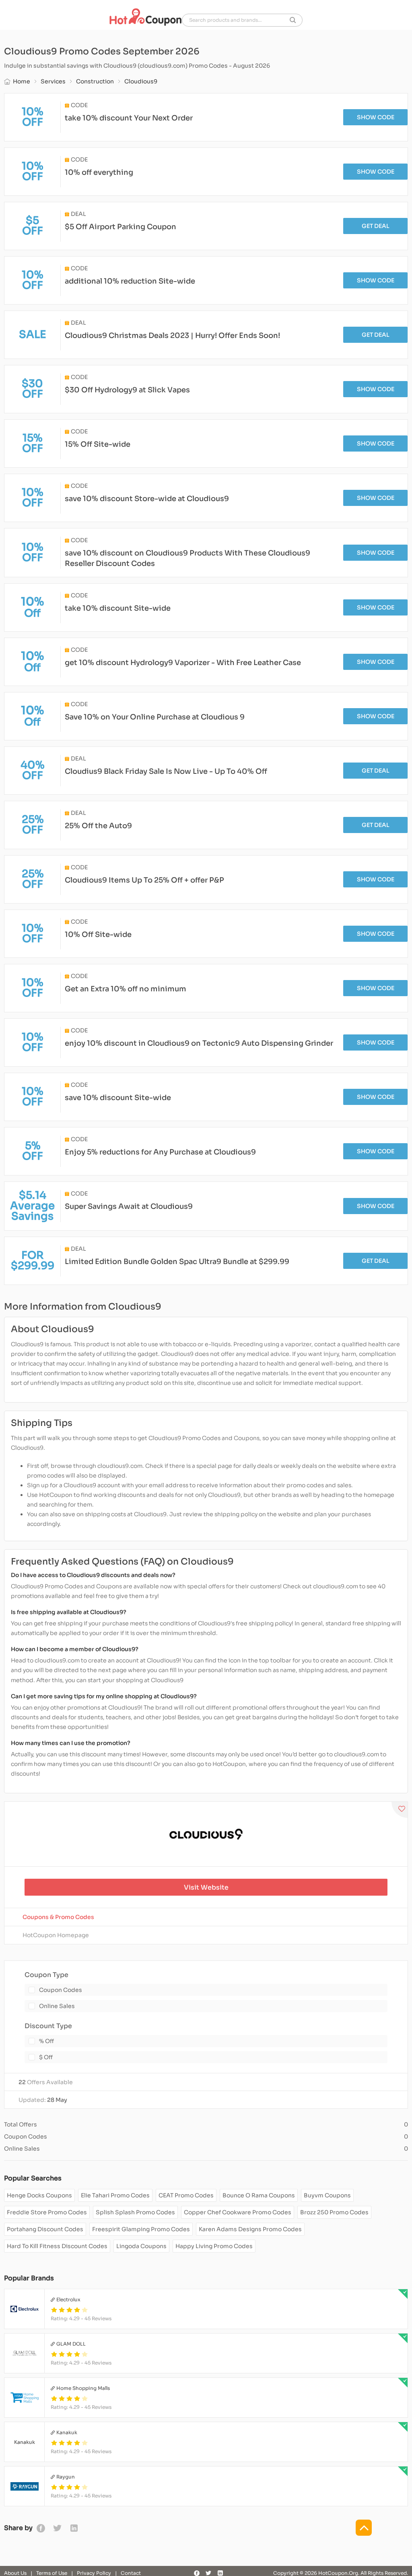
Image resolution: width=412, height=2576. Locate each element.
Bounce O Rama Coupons (259, 2195)
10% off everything (99, 172)
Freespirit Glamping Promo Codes (141, 2229)
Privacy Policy (94, 2573)
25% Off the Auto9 (98, 826)
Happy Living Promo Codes (214, 2246)
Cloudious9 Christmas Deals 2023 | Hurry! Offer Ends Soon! (172, 336)
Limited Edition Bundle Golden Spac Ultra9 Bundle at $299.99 (177, 1262)
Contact (131, 2573)
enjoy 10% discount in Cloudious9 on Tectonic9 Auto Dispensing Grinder (199, 1043)
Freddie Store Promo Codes (47, 2212)
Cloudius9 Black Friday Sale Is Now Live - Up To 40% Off (166, 771)
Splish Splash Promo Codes (135, 2212)
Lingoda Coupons (141, 2246)
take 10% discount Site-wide (118, 608)
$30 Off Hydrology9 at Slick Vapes (127, 390)
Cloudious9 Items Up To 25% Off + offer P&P (144, 880)
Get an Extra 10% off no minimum (126, 989)
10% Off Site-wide (98, 935)
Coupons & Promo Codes (58, 1917)
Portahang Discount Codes (45, 2229)
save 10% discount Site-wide (118, 1098)
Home (22, 81)
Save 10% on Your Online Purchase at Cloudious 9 (155, 717)
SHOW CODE (376, 117)
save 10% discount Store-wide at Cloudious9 (147, 499)
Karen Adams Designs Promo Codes (250, 2229)
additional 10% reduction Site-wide (130, 281)
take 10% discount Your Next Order (129, 118)
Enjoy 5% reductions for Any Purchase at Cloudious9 (160, 1152)
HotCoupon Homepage (56, 1935)
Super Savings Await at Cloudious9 (129, 1206)
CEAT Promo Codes (186, 2195)
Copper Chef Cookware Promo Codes (238, 2212)
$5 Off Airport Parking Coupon (121, 227)
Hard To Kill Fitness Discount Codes (57, 2246)
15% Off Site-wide (98, 444)
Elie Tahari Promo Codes (115, 2195)
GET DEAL (376, 226)
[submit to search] (293, 20)
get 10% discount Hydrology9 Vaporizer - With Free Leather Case (183, 663)
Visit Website (206, 1887)
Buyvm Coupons (327, 2195)
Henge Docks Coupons (39, 2195)
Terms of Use (52, 2573)
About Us (15, 2573)
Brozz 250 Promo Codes (334, 2212)
